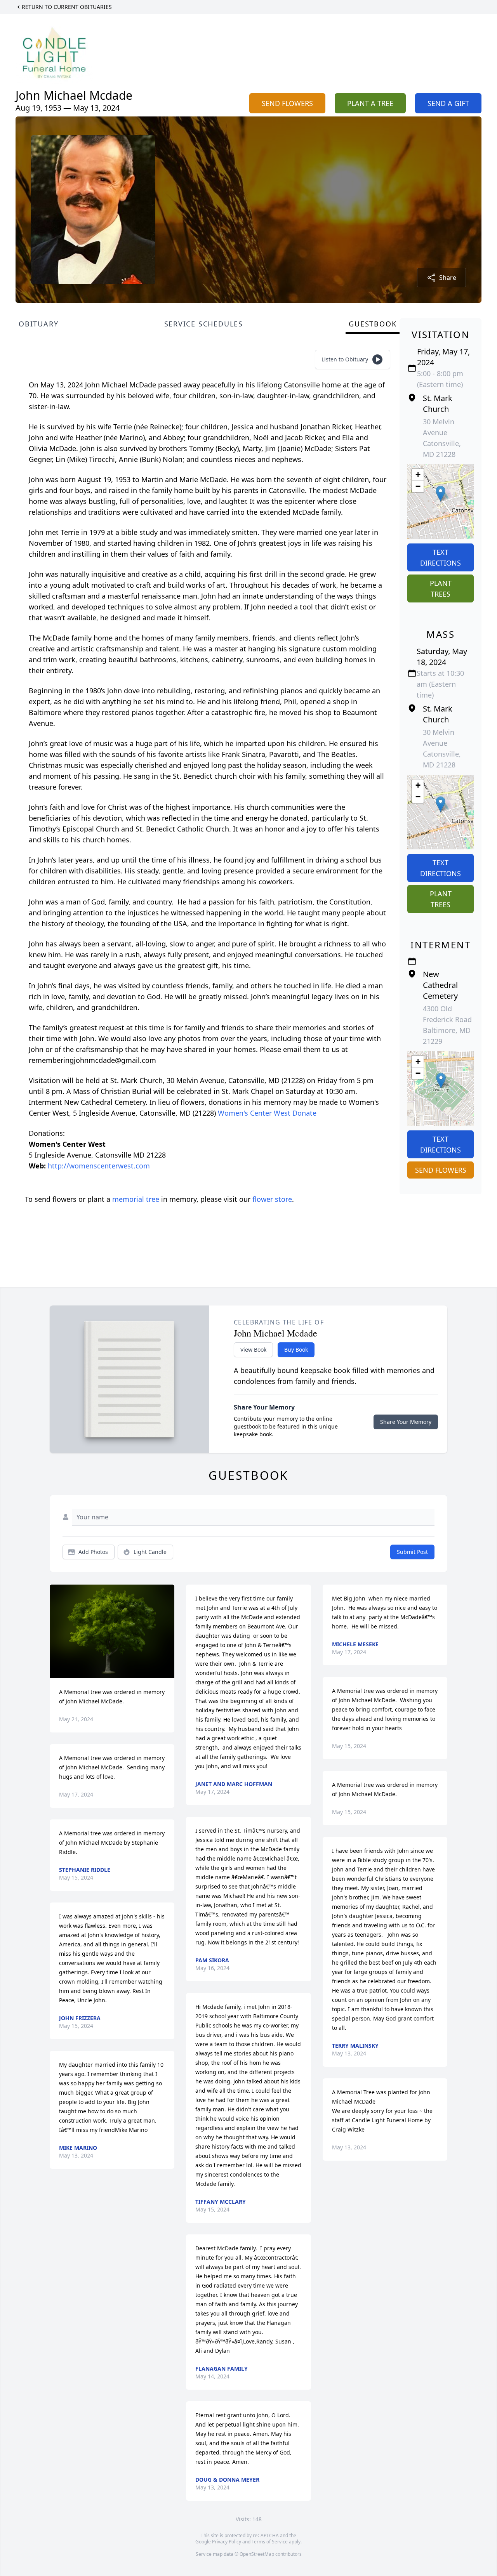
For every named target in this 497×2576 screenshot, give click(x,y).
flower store (272, 1199)
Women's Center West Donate (267, 1113)
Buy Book (296, 1350)
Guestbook (373, 324)
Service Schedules (204, 324)
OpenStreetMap (257, 2554)
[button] (441, 494)
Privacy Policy (227, 2542)
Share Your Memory (406, 1422)
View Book (253, 1350)
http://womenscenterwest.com (99, 1166)
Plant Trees (441, 588)
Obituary (38, 324)
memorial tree (136, 1199)
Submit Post (412, 1552)
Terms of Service (270, 2542)
